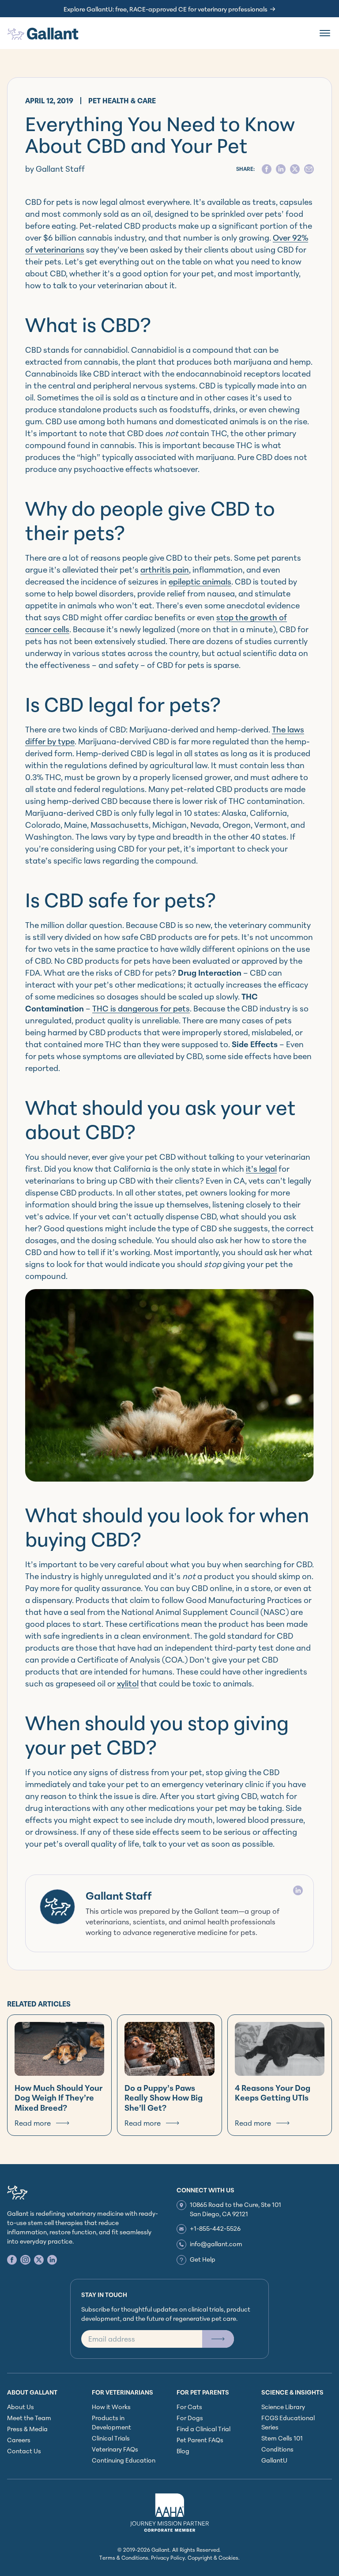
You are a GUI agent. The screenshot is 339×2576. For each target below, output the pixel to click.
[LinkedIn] (298, 1890)
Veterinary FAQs (115, 2449)
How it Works (111, 2407)
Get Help (203, 2259)
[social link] (12, 2260)
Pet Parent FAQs (200, 2440)
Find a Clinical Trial (203, 2429)
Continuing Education (124, 2460)
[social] (267, 169)
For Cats (189, 2407)
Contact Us (24, 2451)
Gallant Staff (119, 1896)
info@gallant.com (216, 2244)
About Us (21, 2407)
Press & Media (27, 2429)
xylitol (128, 1683)
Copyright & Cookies (213, 2558)
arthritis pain (165, 570)
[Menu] (325, 33)
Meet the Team (29, 2418)
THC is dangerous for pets (141, 1008)
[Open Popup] (218, 2339)
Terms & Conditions (124, 2558)
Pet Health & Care (122, 101)
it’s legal (261, 1169)
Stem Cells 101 (282, 2438)
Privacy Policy (168, 2558)
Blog (183, 2451)
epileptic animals (200, 581)
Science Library (283, 2407)
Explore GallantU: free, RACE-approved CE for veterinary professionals (166, 9)
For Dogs (190, 2418)
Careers (19, 2440)
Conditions (277, 2449)
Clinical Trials (111, 2438)
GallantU (274, 2460)
